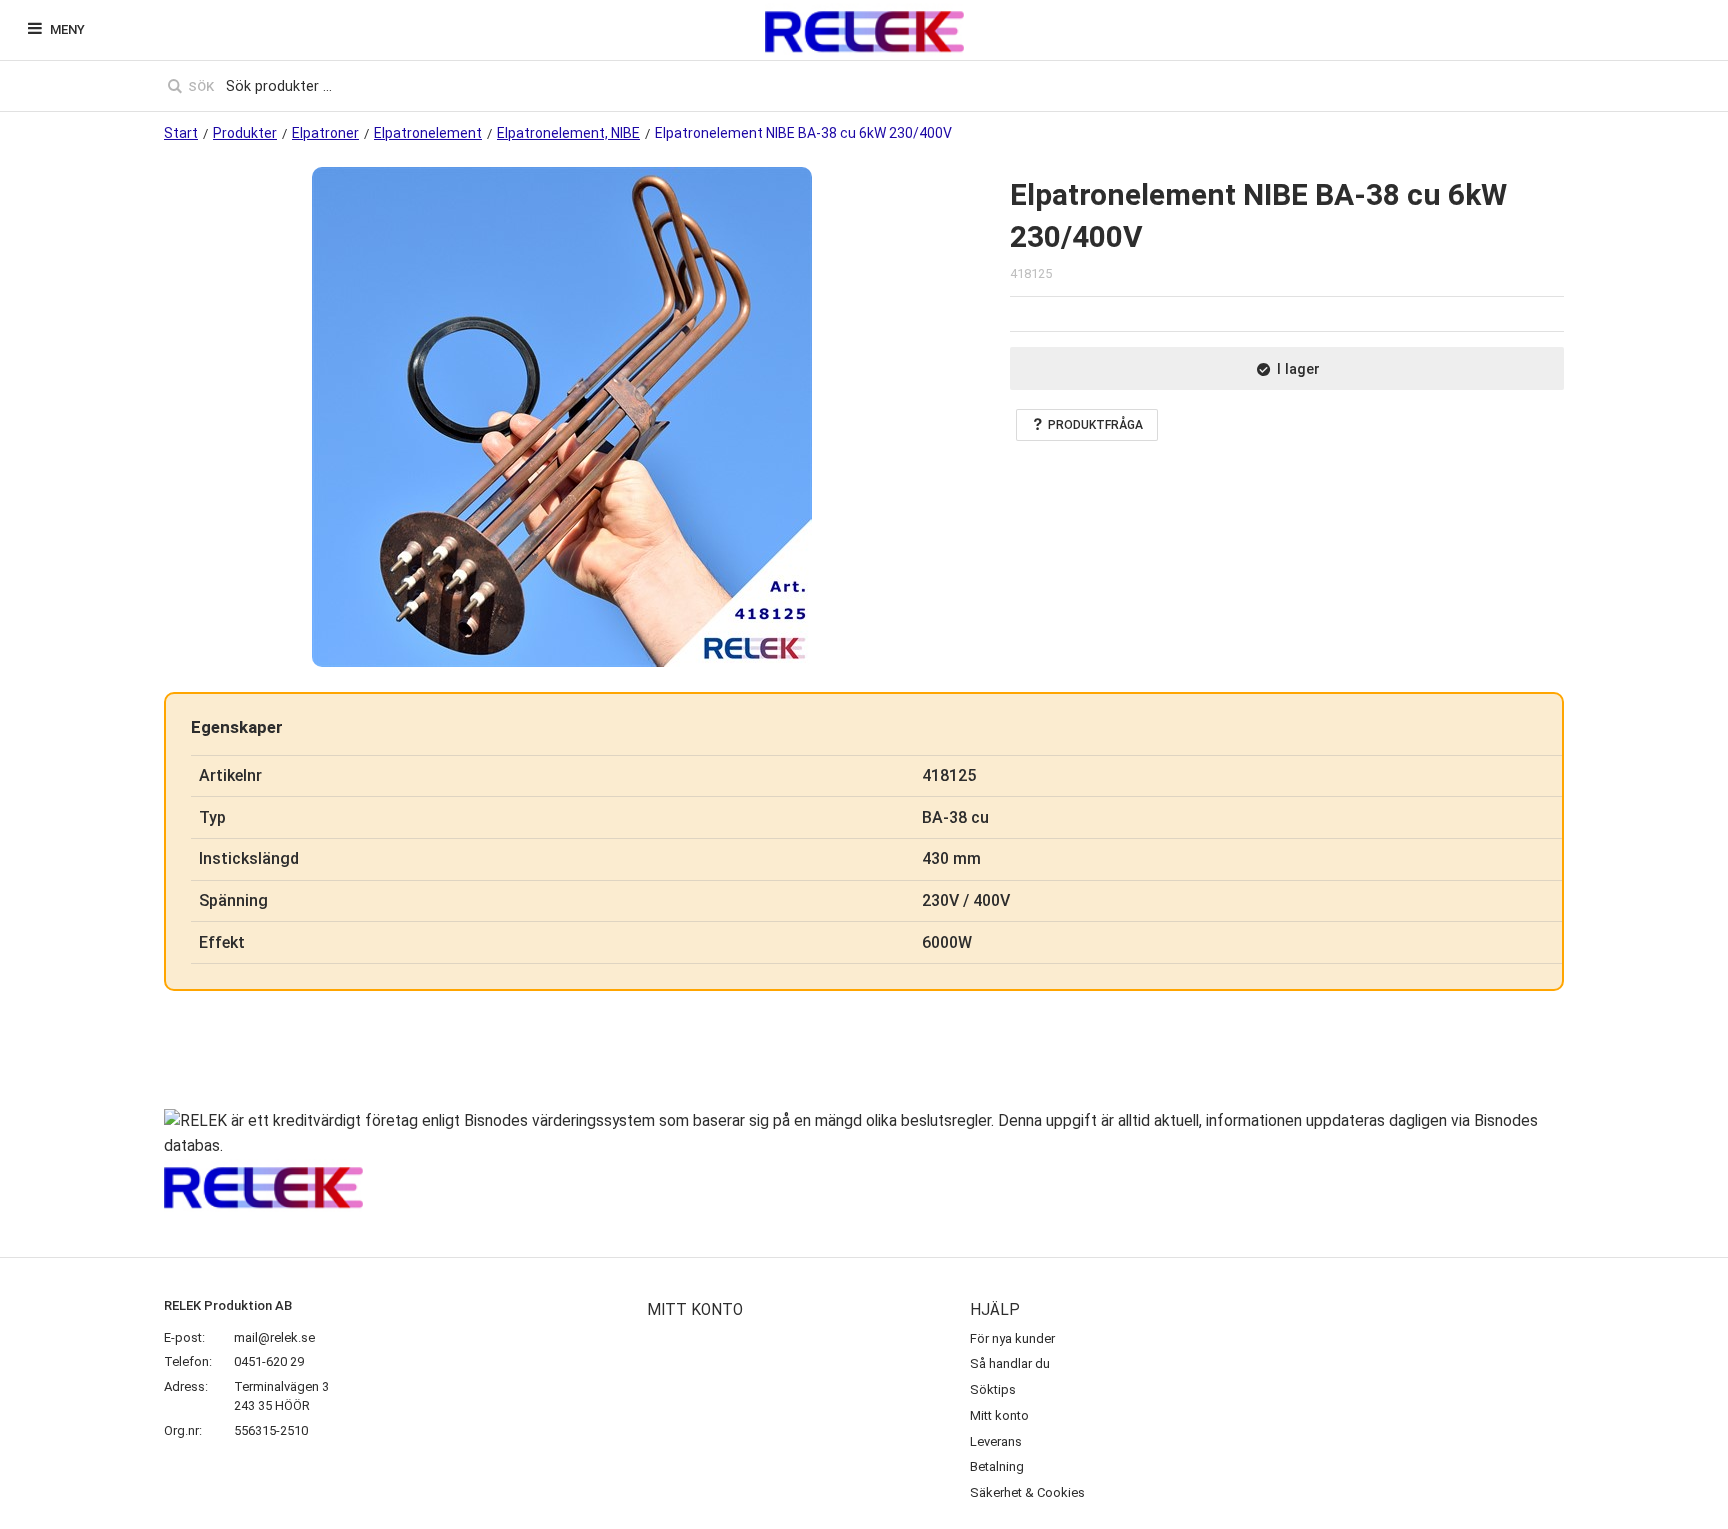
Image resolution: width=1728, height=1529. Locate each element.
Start (181, 133)
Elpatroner (325, 133)
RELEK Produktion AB (228, 1305)
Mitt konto (999, 1415)
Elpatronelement (428, 133)
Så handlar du (1010, 1363)
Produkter (245, 133)
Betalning (997, 1466)
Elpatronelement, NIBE (568, 133)
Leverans (996, 1441)
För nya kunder (1012, 1338)
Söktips (993, 1389)
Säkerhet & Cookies (1027, 1492)
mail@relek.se (274, 1337)
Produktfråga (1095, 425)
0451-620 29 (269, 1361)
